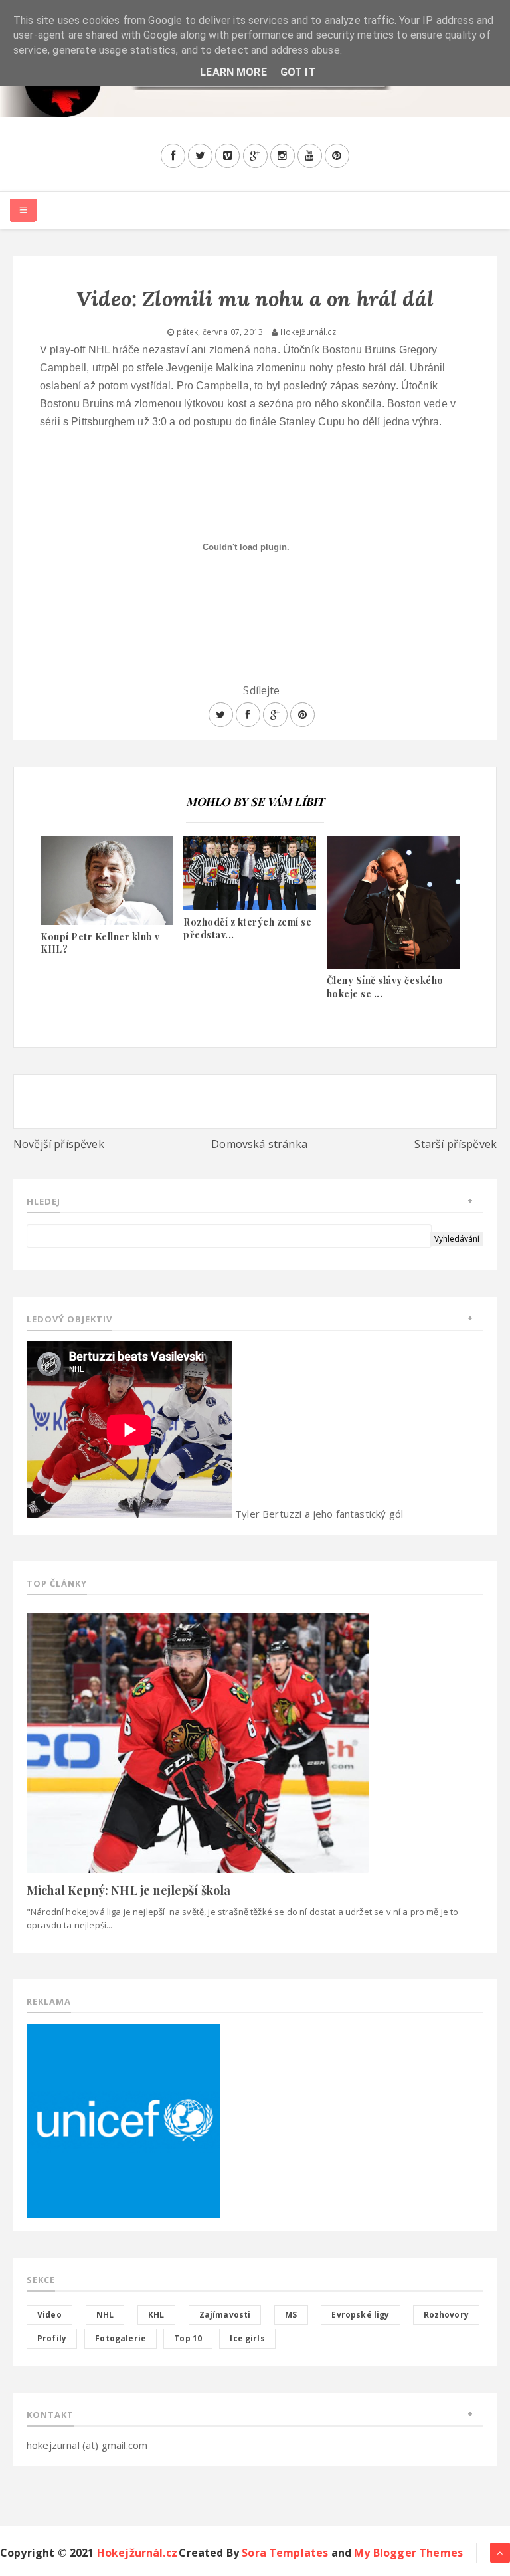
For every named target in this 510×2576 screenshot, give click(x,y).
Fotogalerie (121, 2338)
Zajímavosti (225, 2315)
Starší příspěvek (456, 1144)
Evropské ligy (360, 2315)
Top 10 (188, 2338)
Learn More (233, 72)
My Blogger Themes (408, 2553)
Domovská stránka (259, 1144)
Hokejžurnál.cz (137, 2553)
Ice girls (247, 2338)
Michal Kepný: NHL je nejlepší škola (129, 1890)
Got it (298, 72)
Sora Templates (285, 2553)
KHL (156, 2315)
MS (291, 2315)
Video (49, 2315)
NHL (105, 2315)
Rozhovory (446, 2315)
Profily (52, 2338)
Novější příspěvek (59, 1144)
